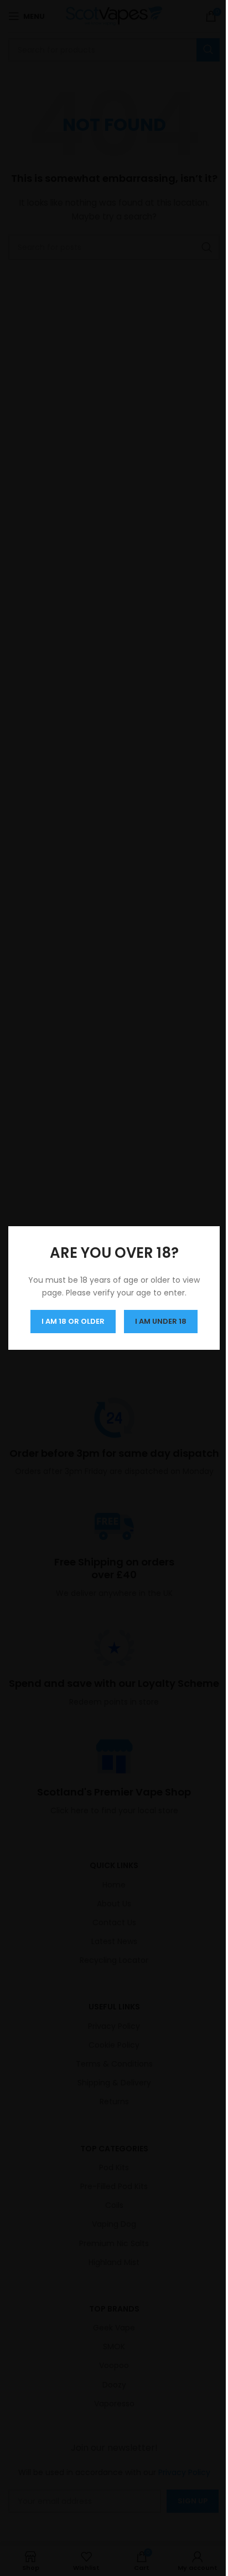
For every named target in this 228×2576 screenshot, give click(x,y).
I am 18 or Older (69, 1321)
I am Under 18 (157, 1321)
